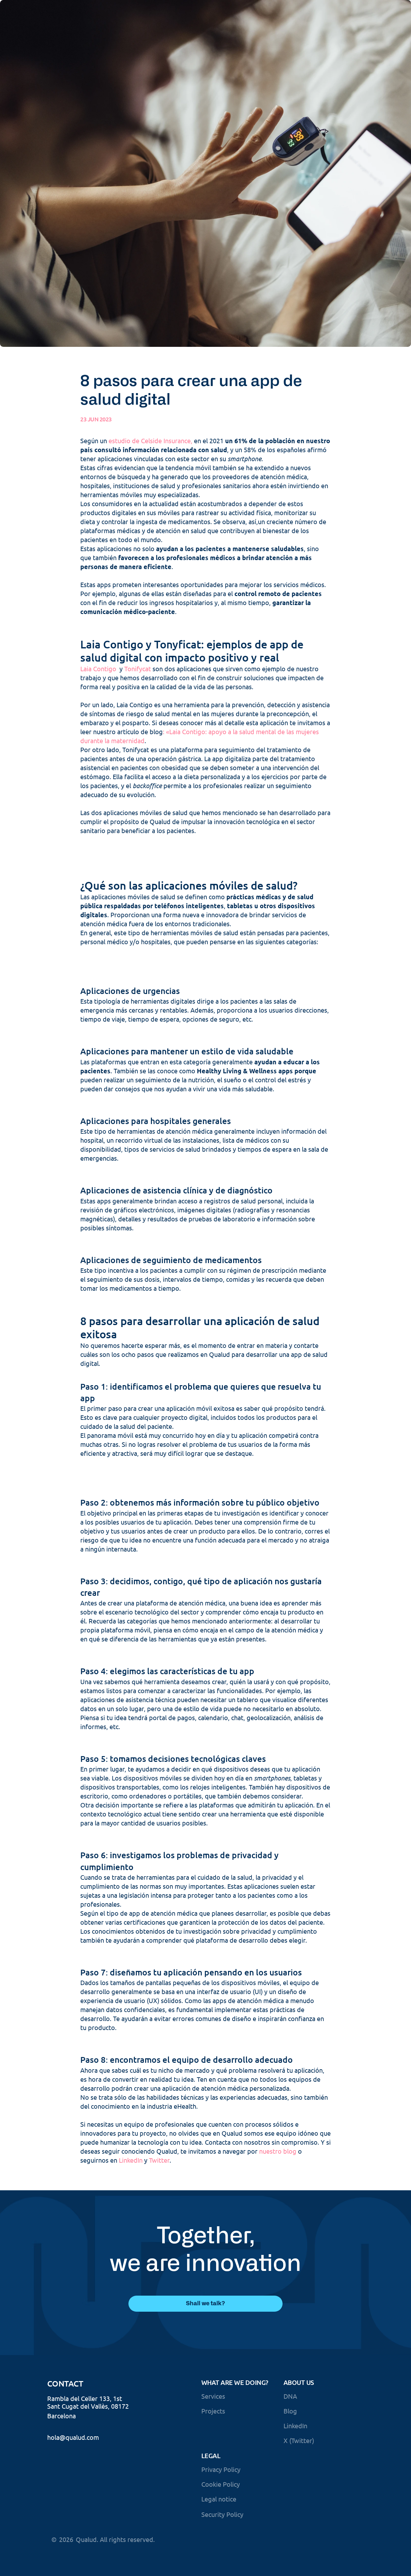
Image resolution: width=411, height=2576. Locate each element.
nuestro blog (278, 2151)
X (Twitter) (299, 2440)
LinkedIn (131, 2160)
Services (213, 2396)
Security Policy (222, 2514)
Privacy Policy (221, 2469)
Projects (213, 2411)
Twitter (159, 2160)
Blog (290, 2411)
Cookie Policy (221, 2484)
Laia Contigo (99, 668)
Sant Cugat (63, 2406)
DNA (290, 2396)
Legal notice (219, 2499)
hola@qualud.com (73, 2437)
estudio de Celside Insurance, (150, 440)
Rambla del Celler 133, (79, 2398)
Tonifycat (138, 668)
